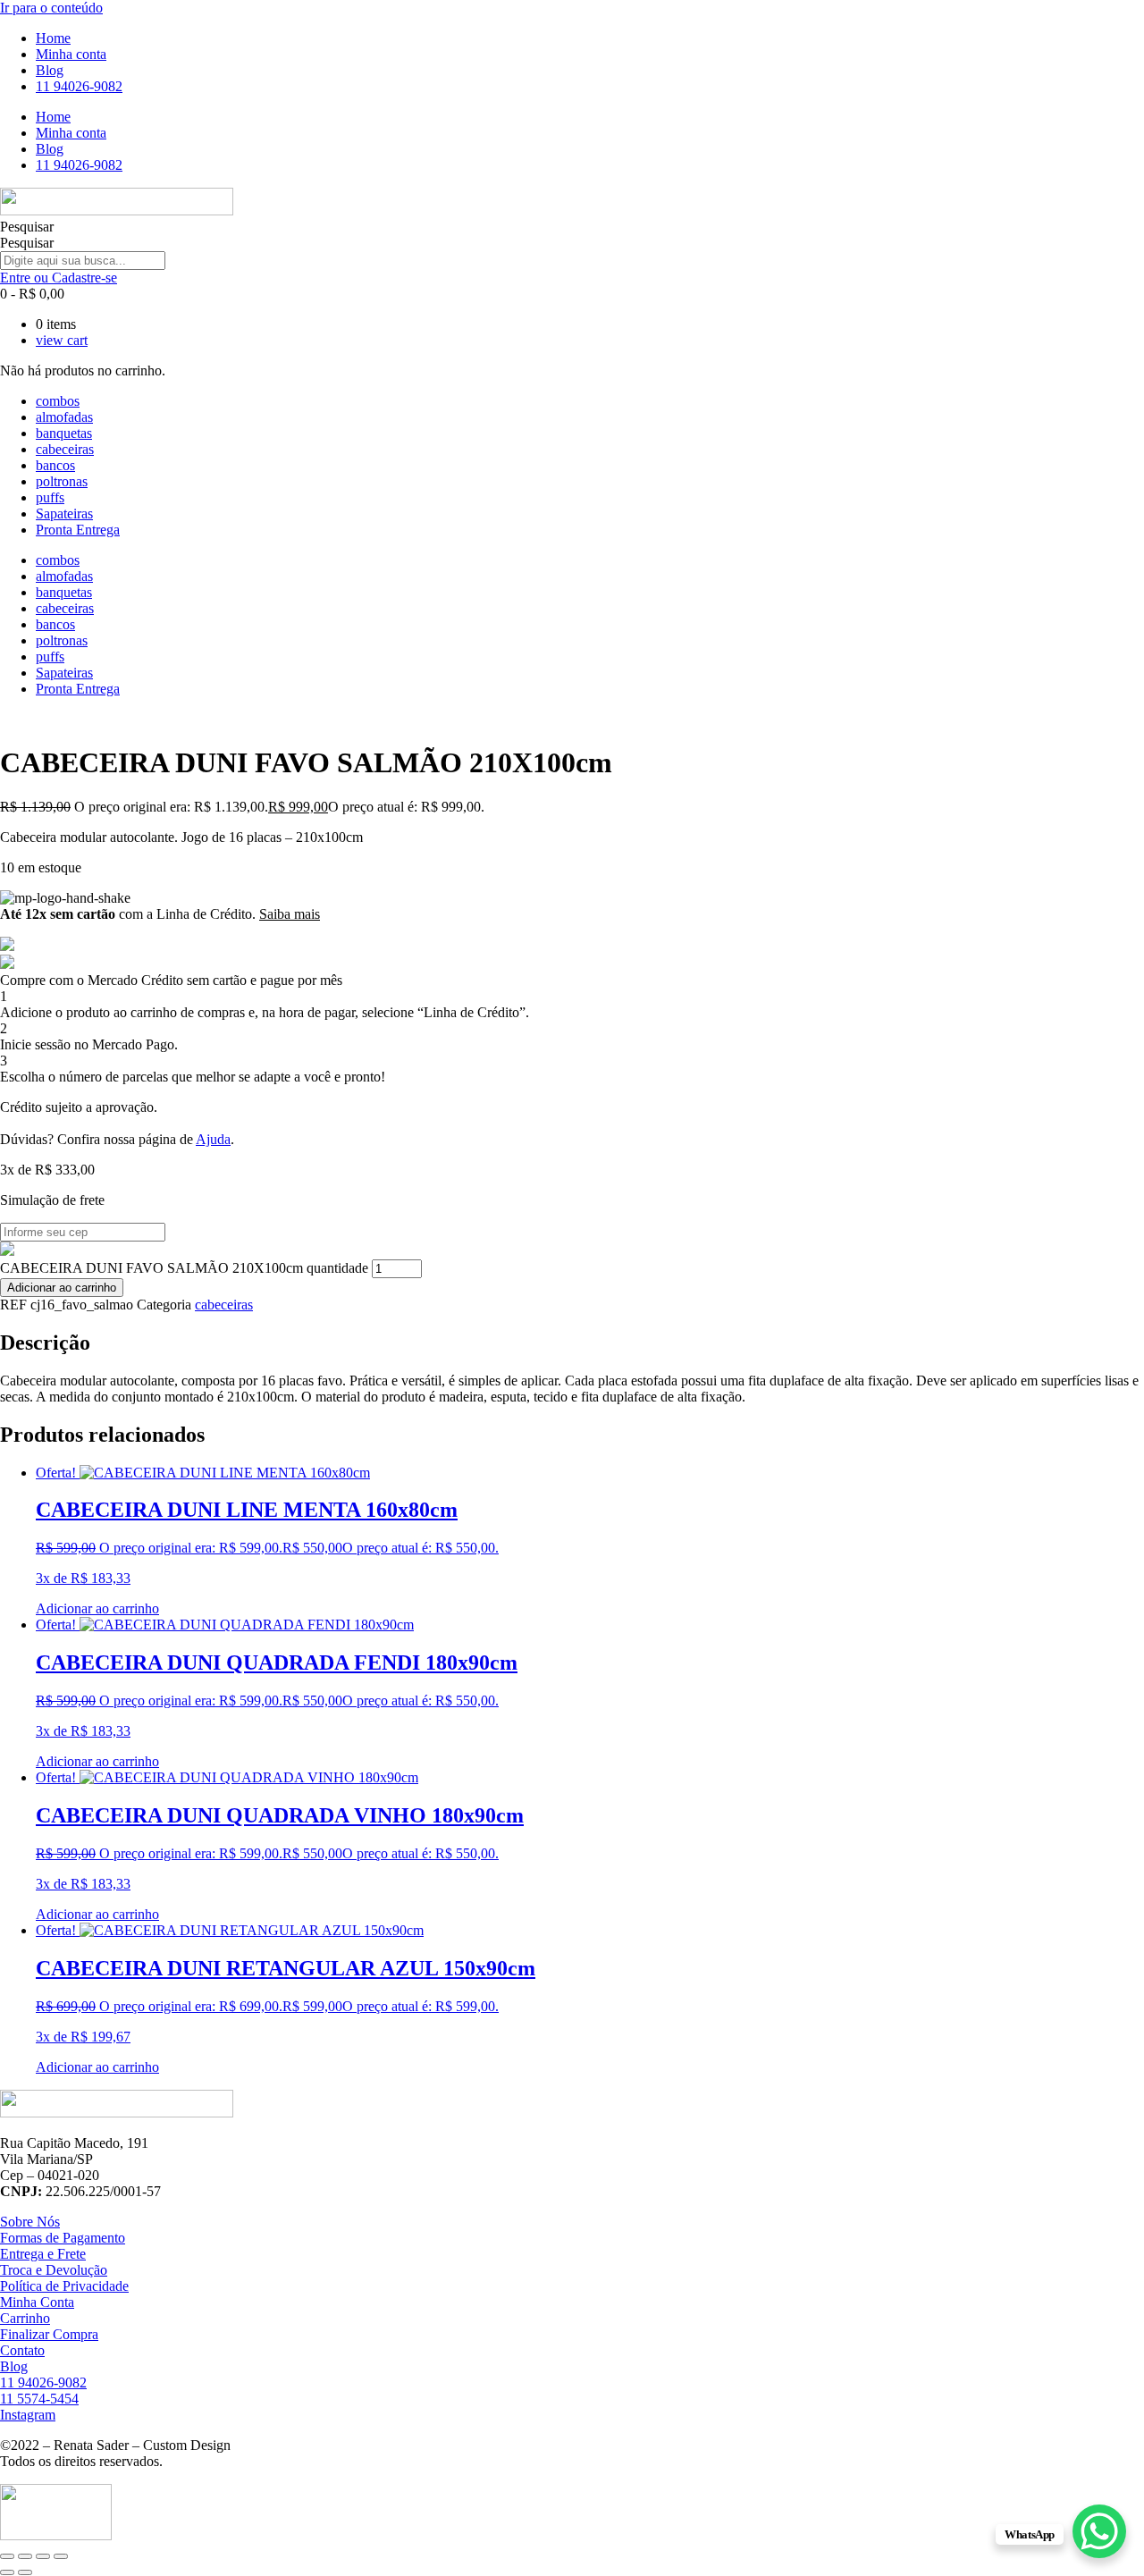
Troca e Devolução (54, 2270)
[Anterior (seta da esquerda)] (7, 2572)
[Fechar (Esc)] (61, 2556)
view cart (62, 340)
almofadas (64, 417)
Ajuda (213, 1139)
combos (58, 401)
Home (53, 38)
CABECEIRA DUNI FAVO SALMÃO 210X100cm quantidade (184, 1268)
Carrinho (25, 2318)
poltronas (62, 481)
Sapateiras (64, 514)
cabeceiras (65, 449)
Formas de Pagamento (63, 2238)
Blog (50, 70)
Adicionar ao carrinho (62, 1288)
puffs (50, 497)
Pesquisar (27, 227)
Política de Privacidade (64, 2286)
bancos (55, 465)
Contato (22, 2350)
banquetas (64, 433)
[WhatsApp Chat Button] (1099, 2531)
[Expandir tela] (25, 2556)
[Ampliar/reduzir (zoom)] (7, 2556)
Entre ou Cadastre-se (59, 278)
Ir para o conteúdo (51, 8)
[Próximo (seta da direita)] (25, 2572)
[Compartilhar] (43, 2556)
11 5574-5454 (39, 2399)
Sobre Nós (30, 2222)
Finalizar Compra (49, 2334)
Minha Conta (37, 2302)
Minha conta (71, 54)
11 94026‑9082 (79, 86)
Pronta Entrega (78, 530)
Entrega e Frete (43, 2254)
